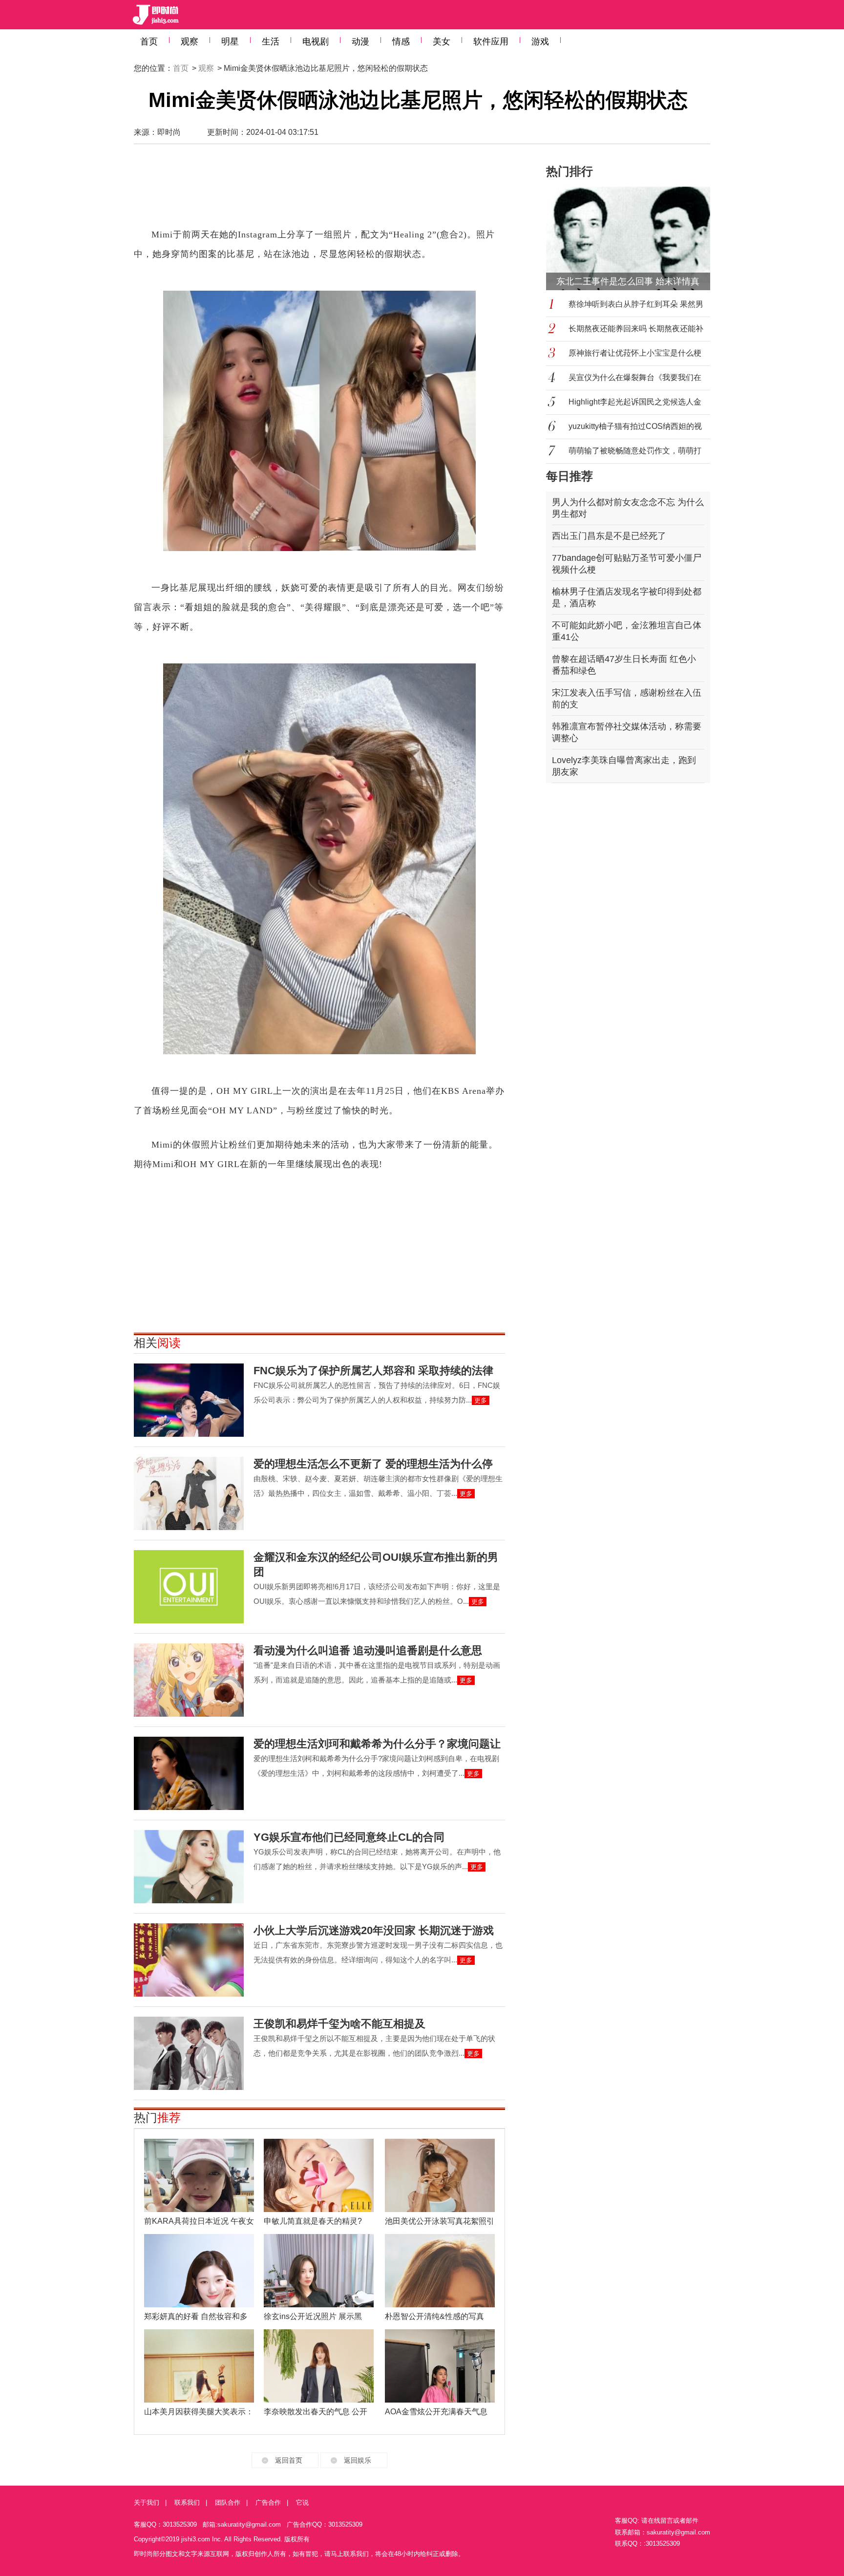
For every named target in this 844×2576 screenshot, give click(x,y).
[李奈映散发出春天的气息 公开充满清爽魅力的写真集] (319, 2366)
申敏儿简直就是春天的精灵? (313, 2221)
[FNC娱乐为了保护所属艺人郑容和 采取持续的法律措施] (189, 1400)
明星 (230, 42)
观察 (190, 42)
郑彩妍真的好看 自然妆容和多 (196, 2316)
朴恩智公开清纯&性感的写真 (434, 2316)
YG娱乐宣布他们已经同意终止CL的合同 (349, 1837)
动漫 (360, 42)
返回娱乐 (358, 2460)
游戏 (540, 42)
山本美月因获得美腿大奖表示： (199, 2412)
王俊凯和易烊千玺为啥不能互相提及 (339, 2024)
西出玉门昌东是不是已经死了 (609, 536)
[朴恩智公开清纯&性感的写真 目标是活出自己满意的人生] (440, 2271)
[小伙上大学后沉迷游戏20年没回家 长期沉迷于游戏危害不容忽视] (189, 1960)
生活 (271, 42)
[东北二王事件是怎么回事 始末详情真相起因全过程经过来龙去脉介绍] (634, 238)
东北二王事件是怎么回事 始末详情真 (628, 281)
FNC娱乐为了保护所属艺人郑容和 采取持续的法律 (373, 1371)
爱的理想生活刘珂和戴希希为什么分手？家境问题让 (377, 1744)
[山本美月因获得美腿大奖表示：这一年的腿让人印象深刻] (199, 2366)
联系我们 (187, 2502)
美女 (442, 42)
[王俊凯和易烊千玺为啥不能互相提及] (189, 2053)
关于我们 (147, 2502)
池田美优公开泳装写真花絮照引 (440, 2221)
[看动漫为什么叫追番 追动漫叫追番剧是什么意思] (189, 1680)
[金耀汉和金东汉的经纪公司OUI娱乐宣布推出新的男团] (189, 1587)
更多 (481, 1400)
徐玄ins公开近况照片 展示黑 (313, 2316)
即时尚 (169, 132)
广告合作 (268, 2502)
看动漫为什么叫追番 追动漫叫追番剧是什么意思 (368, 1650)
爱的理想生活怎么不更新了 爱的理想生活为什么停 (373, 1464)
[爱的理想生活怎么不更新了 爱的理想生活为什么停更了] (189, 1493)
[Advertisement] (319, 191)
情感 (401, 42)
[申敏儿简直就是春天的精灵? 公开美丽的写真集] (319, 2175)
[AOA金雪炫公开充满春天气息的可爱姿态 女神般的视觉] (440, 2366)
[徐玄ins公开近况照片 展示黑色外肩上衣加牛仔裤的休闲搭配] (319, 2271)
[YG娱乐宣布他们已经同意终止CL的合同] (189, 1867)
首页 (149, 42)
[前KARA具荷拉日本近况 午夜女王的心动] (199, 2175)
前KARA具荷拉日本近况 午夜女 (199, 2221)
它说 (302, 2502)
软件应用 (491, 42)
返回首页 (289, 2460)
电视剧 (316, 42)
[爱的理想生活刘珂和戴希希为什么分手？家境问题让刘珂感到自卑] (189, 1773)
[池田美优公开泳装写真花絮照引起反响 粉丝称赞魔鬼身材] (440, 2175)
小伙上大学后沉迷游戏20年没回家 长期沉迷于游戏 (374, 1930)
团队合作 (228, 2502)
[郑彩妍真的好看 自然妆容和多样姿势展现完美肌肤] (199, 2271)
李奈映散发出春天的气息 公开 (316, 2412)
